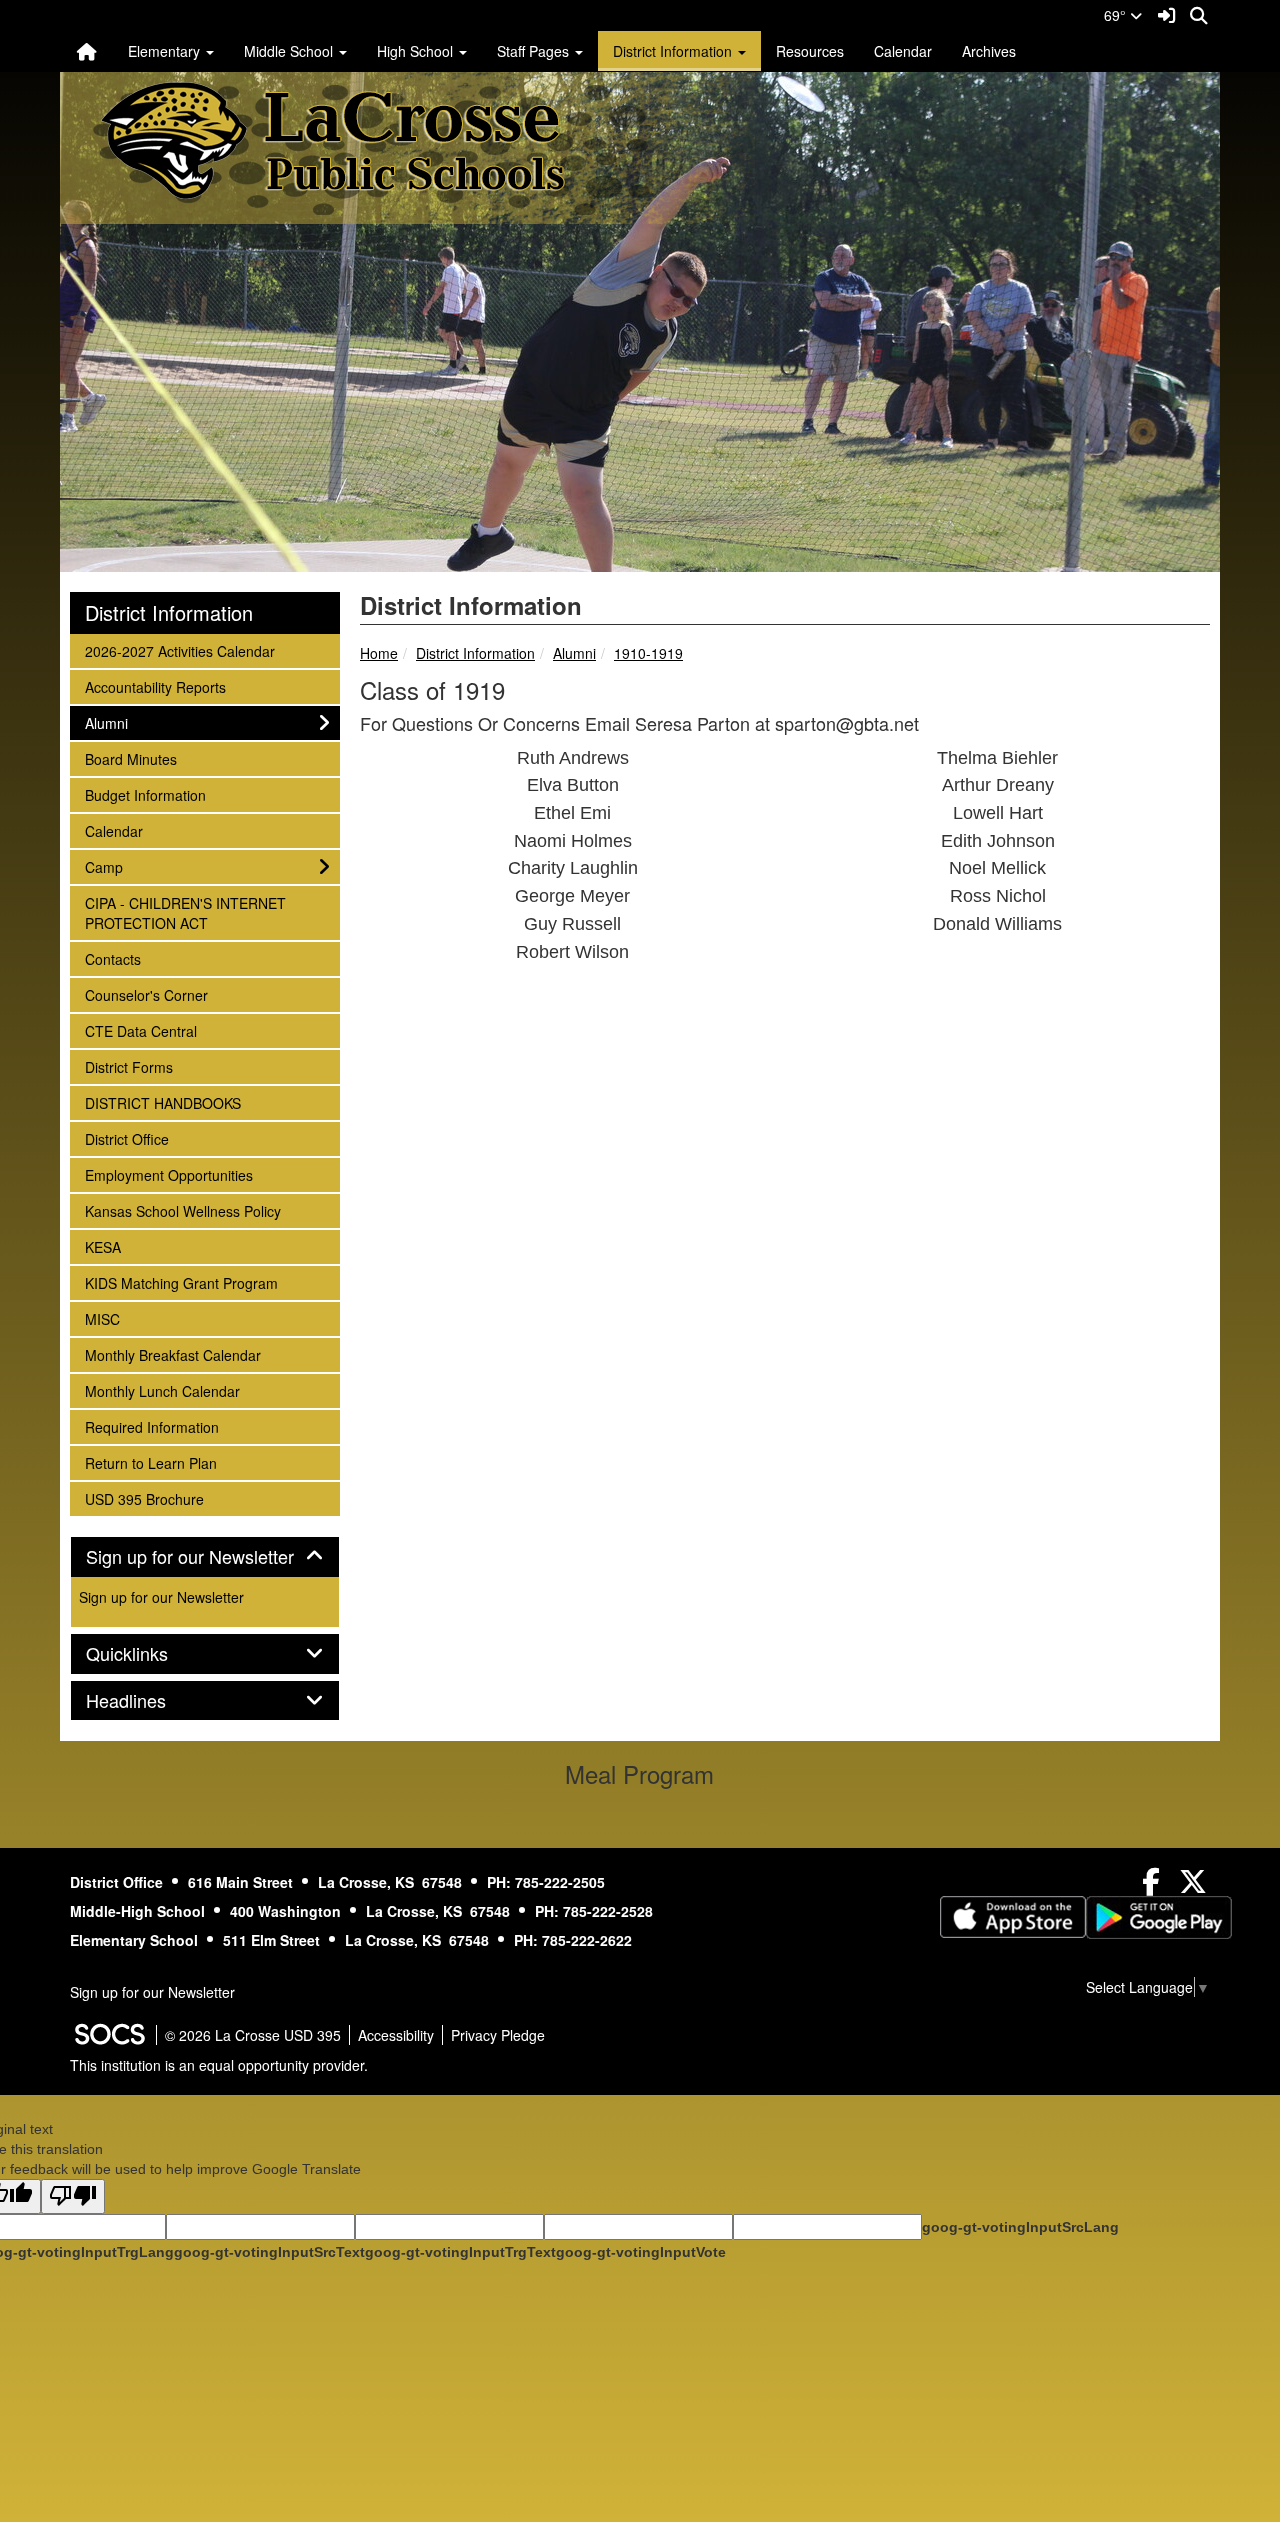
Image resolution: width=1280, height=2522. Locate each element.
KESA (111, 1246)
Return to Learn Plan (150, 1462)
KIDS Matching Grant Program (181, 1282)
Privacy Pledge (498, 2035)
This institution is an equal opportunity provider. (219, 2065)
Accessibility (396, 2035)
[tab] (205, 1557)
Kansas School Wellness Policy (182, 1210)
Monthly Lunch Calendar (162, 1390)
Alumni (574, 653)
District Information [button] (674, 51)
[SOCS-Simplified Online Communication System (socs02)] (109, 2035)
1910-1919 (648, 653)
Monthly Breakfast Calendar (172, 1354)
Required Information (151, 1426)
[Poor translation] (73, 2196)
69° (1117, 15)
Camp (111, 866)
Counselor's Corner (146, 994)
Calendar (903, 51)
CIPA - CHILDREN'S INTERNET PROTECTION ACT (185, 912)
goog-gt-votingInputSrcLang (1020, 2227)
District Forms (128, 1066)
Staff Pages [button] (535, 51)
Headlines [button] (148, 1701)
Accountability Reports (155, 686)
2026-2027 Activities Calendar (179, 650)
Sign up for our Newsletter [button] (205, 1557)
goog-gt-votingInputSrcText (269, 2252)
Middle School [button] (290, 51)
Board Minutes (130, 758)
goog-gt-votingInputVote (641, 2252)
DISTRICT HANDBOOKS (162, 1102)
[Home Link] (87, 51)
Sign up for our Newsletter (161, 1597)
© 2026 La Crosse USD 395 (253, 2035)
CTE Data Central (140, 1030)
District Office (126, 1138)
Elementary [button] (166, 51)
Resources (810, 51)
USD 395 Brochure (144, 1498)
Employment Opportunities (168, 1174)
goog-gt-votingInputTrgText (460, 2252)
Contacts (112, 958)
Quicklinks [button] (149, 1654)
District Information (475, 653)
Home (379, 653)
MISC (111, 1318)
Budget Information (145, 794)
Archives (989, 51)
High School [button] (417, 51)
